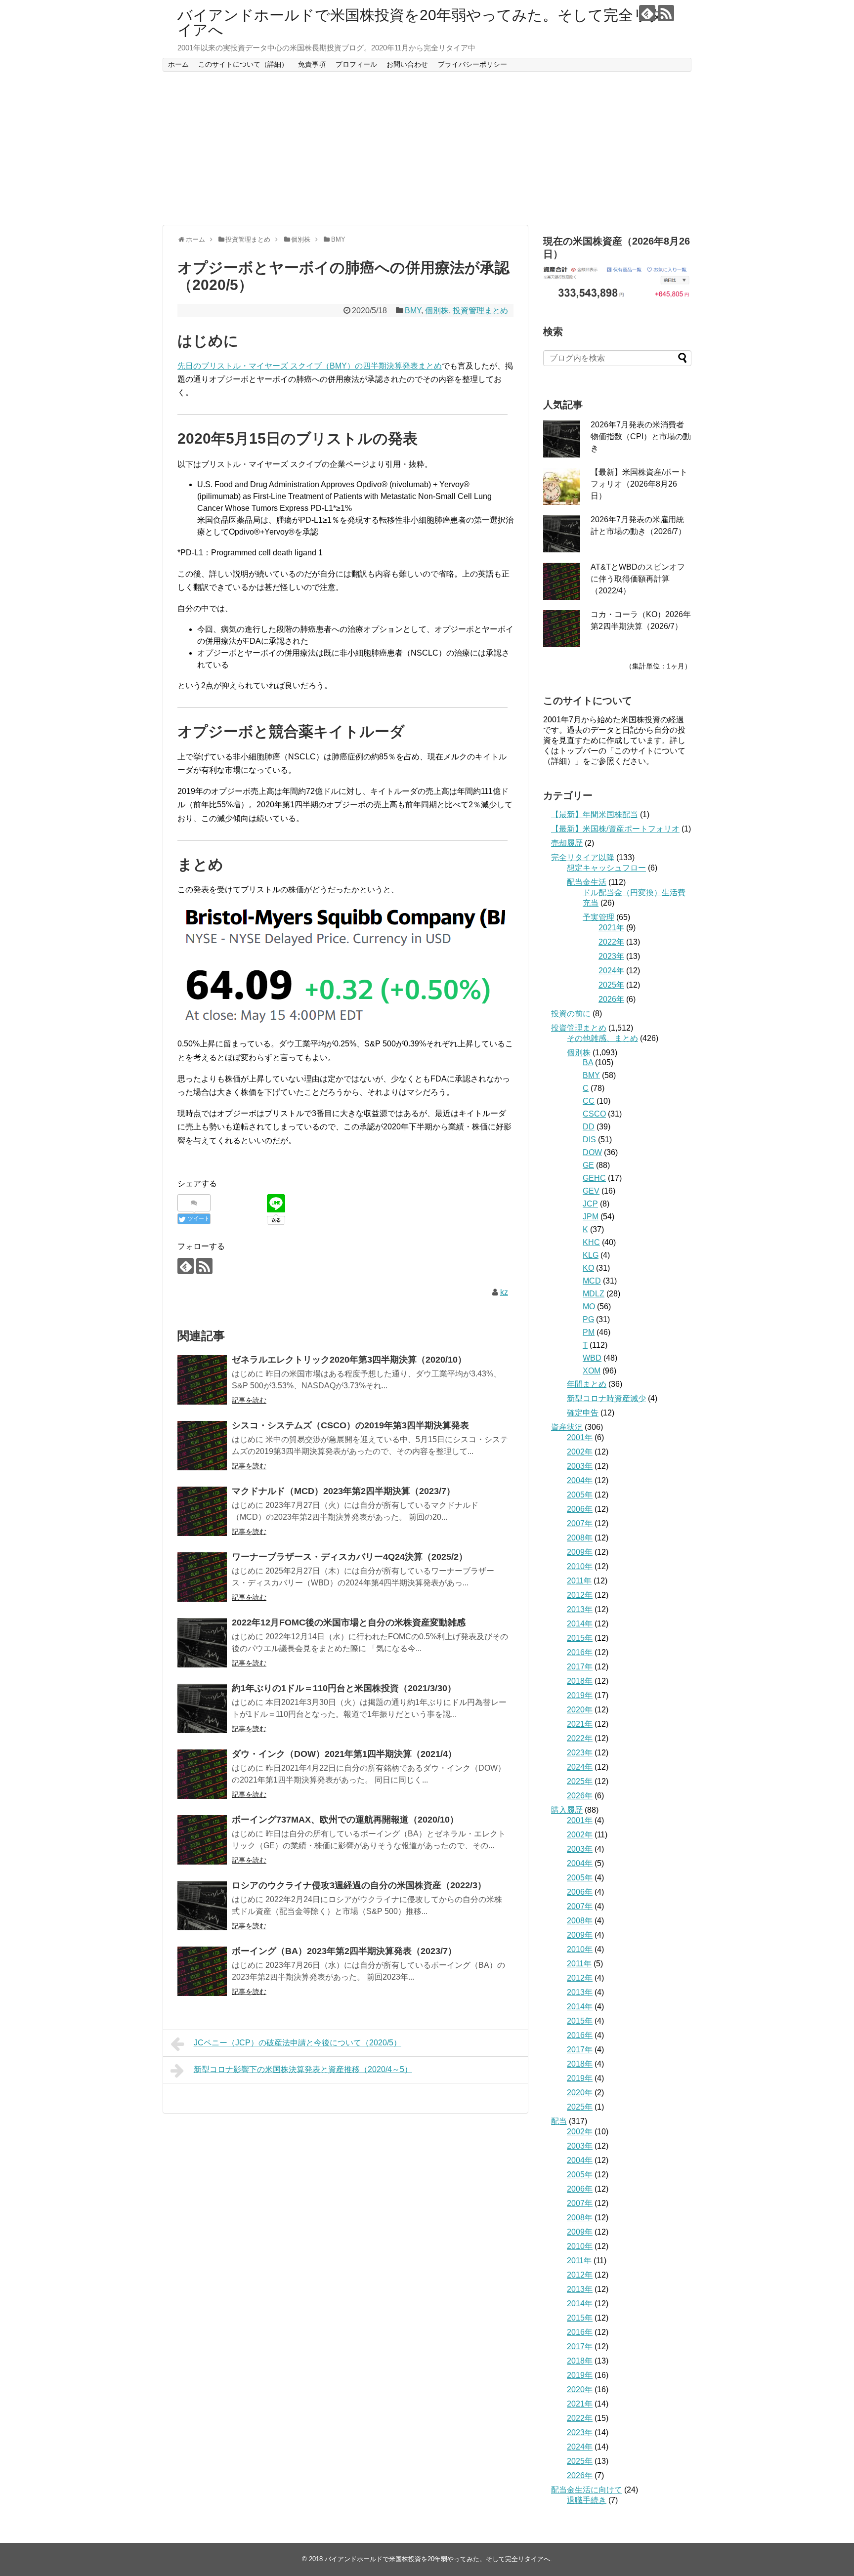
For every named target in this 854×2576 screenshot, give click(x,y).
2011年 (579, 1581)
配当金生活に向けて (587, 2490)
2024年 (611, 971)
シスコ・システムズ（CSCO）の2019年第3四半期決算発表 (350, 1425)
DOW (592, 1152)
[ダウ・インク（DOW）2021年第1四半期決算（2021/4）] (202, 1774)
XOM (592, 1371)
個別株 (437, 311)
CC (589, 1101)
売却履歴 (567, 843)
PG (588, 1319)
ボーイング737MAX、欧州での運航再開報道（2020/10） (345, 1820)
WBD (592, 1358)
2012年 (580, 1595)
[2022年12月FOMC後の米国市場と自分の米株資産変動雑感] (202, 1643)
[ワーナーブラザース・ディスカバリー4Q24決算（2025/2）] (202, 1577)
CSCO (594, 1114)
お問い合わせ (407, 64)
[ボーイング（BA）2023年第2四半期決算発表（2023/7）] (202, 1971)
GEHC (594, 1178)
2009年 (580, 1552)
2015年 (580, 1638)
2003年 (580, 1466)
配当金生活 (587, 882)
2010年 (580, 1566)
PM (589, 1332)
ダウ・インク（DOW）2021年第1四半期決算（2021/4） (344, 1754)
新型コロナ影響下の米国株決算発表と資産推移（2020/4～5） (303, 2069)
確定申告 (583, 1413)
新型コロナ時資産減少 (606, 1398)
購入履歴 (567, 1810)
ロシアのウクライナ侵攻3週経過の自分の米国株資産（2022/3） (359, 1885)
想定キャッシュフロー (606, 868)
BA (588, 1062)
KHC (591, 1242)
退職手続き (587, 2500)
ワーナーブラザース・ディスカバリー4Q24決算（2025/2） (350, 1557)
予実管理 (598, 917)
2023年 (611, 956)
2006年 (580, 1509)
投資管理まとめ (480, 311)
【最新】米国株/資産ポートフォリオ (615, 829)
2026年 (611, 999)
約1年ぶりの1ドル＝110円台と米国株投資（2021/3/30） (344, 1688)
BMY (413, 311)
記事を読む (249, 1400)
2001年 (580, 1437)
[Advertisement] (427, 148)
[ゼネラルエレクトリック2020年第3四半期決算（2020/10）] (202, 1380)
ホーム (178, 64)
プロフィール (356, 64)
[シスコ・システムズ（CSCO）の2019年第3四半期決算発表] (202, 1446)
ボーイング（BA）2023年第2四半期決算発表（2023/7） (344, 1951)
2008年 (580, 1538)
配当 (559, 2121)
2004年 (580, 1480)
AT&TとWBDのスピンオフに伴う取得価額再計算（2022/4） (638, 579)
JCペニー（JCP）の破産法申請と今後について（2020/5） (298, 2043)
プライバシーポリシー (472, 64)
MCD (592, 1281)
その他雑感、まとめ (602, 1038)
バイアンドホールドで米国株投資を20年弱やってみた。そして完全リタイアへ (421, 22)
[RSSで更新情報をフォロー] (666, 13)
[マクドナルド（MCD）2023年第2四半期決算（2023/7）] (202, 1511)
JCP (590, 1204)
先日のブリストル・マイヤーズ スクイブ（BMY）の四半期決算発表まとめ (310, 366)
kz (504, 1292)
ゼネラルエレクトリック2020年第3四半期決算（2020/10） (349, 1360)
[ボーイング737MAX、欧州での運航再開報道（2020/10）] (202, 1840)
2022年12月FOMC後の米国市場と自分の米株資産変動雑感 (349, 1622)
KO (588, 1268)
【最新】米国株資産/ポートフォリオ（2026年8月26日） (639, 484)
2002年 (580, 1452)
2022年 (611, 942)
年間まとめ (587, 1384)
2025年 (611, 985)
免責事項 (312, 64)
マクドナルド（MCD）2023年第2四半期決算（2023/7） (343, 1491)
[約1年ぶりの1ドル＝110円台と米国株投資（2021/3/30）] (202, 1708)
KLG (591, 1255)
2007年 (580, 1523)
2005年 (580, 1495)
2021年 (611, 928)
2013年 (580, 1609)
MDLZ (594, 1294)
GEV (591, 1191)
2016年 (580, 1652)
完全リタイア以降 (583, 857)
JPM (591, 1217)
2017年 (580, 1667)
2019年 (580, 1695)
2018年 (580, 1681)
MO (589, 1307)
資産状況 (567, 1427)
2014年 (580, 1624)
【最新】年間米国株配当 (595, 814)
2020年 (580, 1710)
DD (589, 1127)
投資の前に (571, 1014)
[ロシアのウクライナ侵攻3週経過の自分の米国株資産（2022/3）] (202, 1906)
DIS (589, 1140)
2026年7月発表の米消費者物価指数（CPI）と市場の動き (641, 436)
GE (588, 1165)
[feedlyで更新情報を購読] (647, 13)
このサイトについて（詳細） (243, 64)
